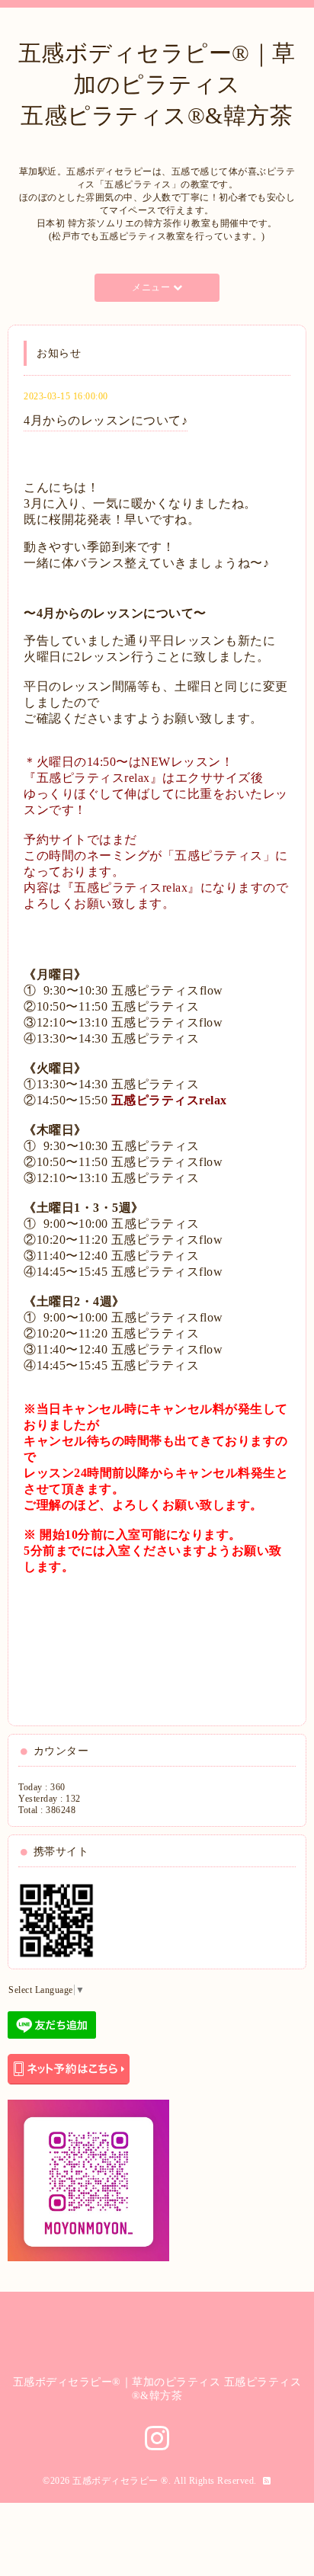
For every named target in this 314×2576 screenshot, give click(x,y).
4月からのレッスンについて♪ (106, 420)
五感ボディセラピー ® (120, 2481)
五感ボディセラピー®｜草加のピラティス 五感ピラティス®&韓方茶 (157, 84)
